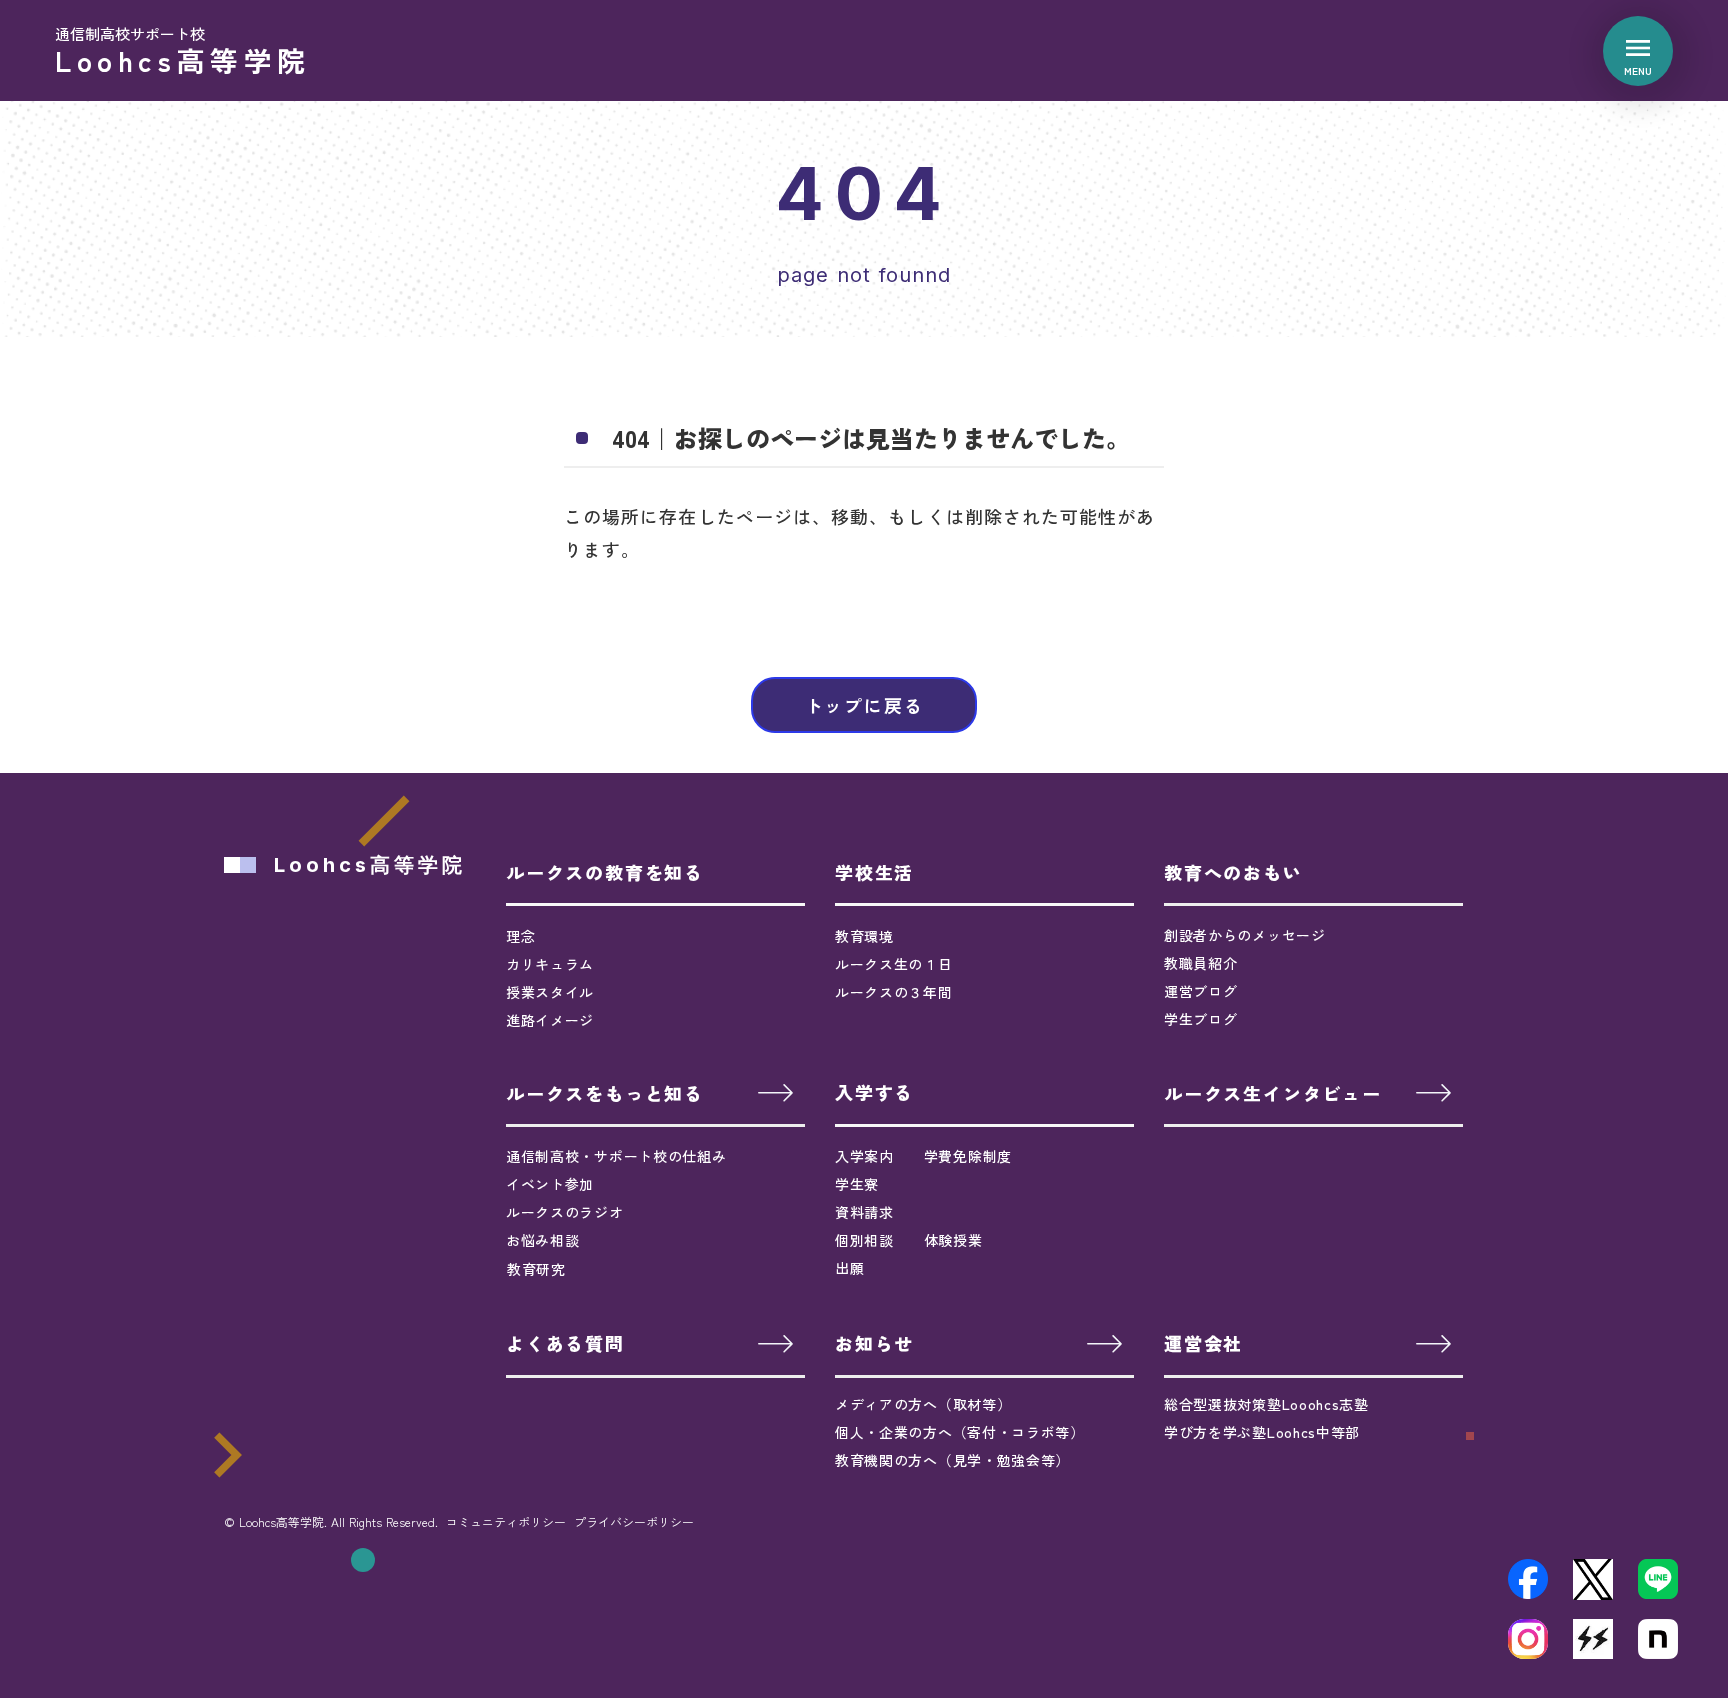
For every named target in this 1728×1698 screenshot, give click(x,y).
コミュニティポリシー (506, 1522)
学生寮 (857, 1184)
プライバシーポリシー (634, 1522)
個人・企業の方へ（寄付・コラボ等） (960, 1432)
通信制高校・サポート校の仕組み (616, 1156)
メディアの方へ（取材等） (923, 1404)
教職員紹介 (1201, 963)
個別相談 (864, 1240)
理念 (520, 936)
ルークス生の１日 (894, 964)
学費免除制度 (968, 1156)
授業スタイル (550, 992)
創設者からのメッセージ (1245, 935)
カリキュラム (550, 964)
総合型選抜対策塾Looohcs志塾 (1266, 1404)
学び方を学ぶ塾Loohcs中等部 (1262, 1432)
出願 (849, 1268)
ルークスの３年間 (894, 992)
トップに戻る (864, 705)
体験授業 (953, 1240)
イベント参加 (550, 1184)
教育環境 (864, 936)
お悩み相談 (543, 1240)
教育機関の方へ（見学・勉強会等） (952, 1460)
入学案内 (864, 1156)
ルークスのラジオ (565, 1212)
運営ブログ (1201, 991)
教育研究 (536, 1269)
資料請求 (864, 1212)
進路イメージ (550, 1020)
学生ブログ (1201, 1019)
